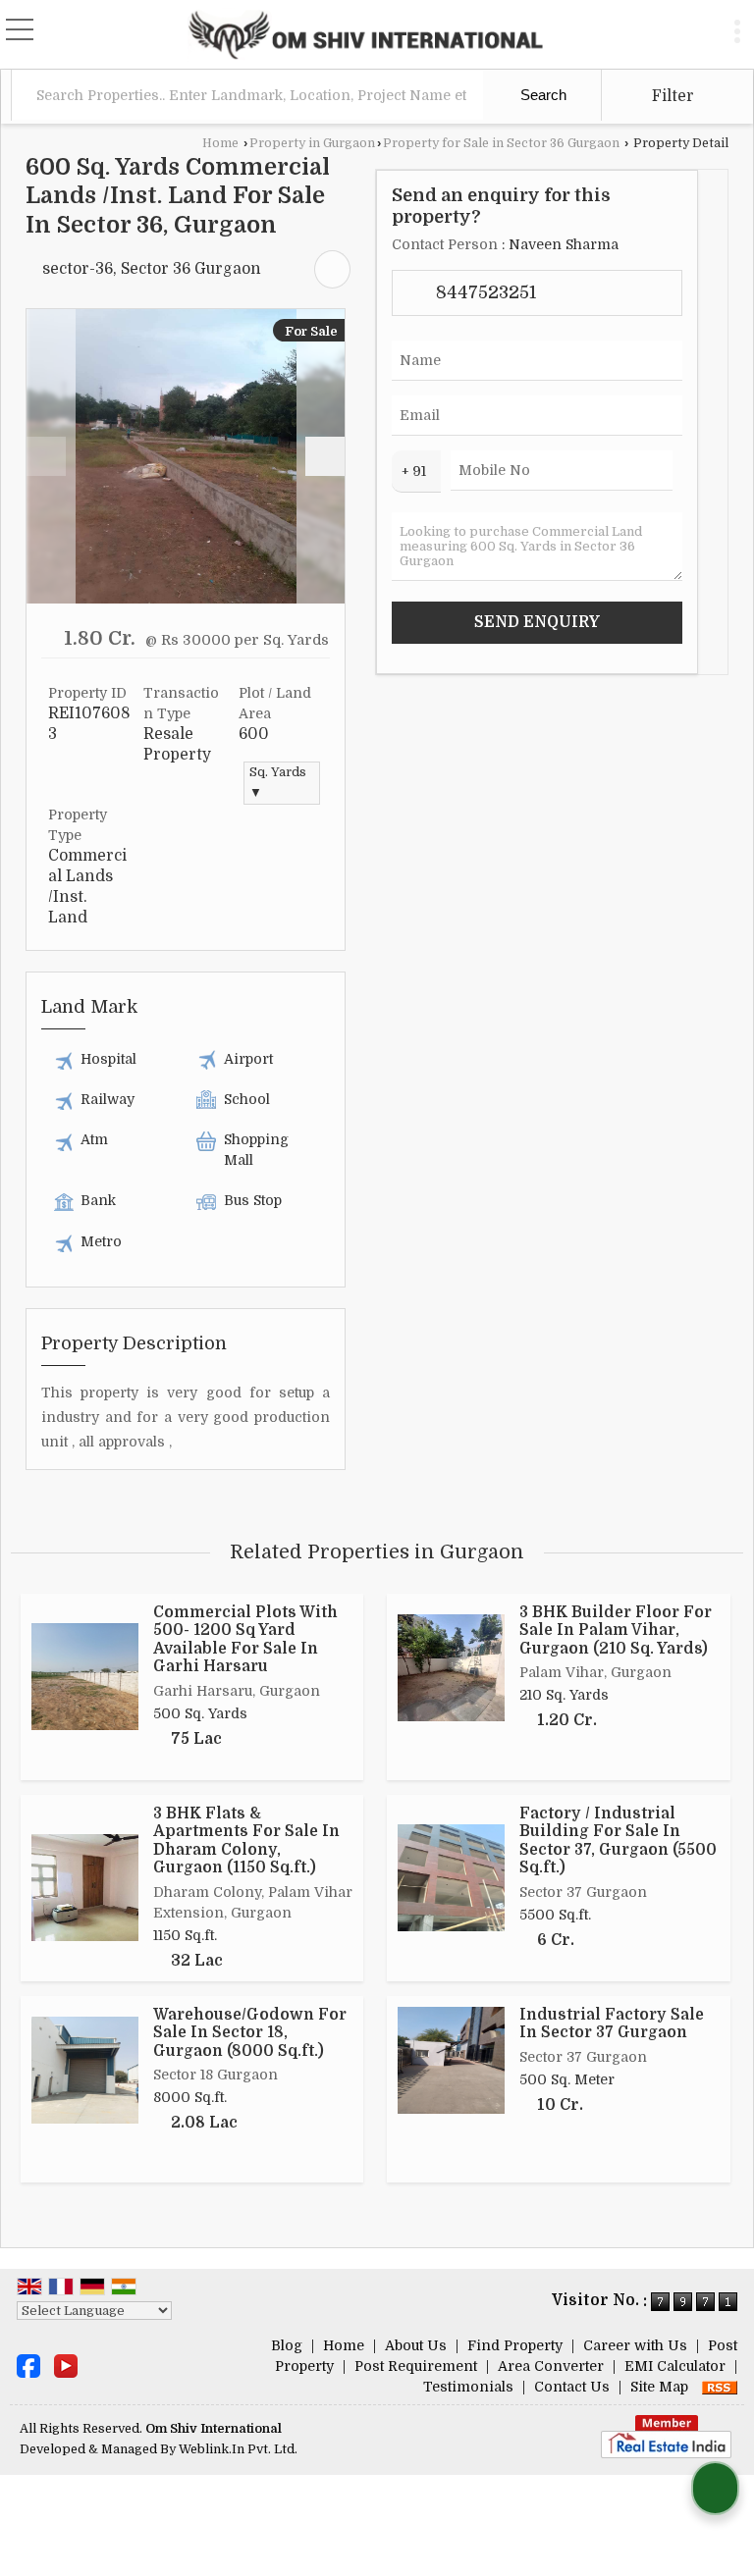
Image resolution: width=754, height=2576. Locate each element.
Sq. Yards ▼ (278, 783)
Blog (287, 2345)
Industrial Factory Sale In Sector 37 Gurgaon (612, 2024)
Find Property (515, 2345)
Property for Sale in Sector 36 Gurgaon (501, 143)
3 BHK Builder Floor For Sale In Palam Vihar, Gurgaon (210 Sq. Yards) (616, 1630)
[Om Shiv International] (365, 34)
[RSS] (720, 2387)
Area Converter (551, 2366)
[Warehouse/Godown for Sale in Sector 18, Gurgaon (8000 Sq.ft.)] (85, 2070)
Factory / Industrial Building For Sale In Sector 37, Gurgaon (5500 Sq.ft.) (618, 1840)
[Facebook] (28, 2365)
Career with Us (635, 2345)
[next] (325, 456)
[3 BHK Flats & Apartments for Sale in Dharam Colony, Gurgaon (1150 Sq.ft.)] (85, 1888)
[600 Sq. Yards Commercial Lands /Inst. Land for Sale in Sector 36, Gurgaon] (186, 456)
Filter (671, 96)
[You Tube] (66, 2365)
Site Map (659, 2387)
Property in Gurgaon (312, 143)
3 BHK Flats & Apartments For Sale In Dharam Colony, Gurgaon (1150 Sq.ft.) (246, 1840)
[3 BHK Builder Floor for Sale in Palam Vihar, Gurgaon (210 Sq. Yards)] (451, 1668)
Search (541, 95)
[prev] (46, 456)
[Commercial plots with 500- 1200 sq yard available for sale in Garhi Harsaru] (85, 1677)
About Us (416, 2345)
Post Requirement (416, 2366)
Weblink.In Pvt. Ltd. (238, 2449)
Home (220, 143)
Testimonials (468, 2387)
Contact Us (572, 2387)
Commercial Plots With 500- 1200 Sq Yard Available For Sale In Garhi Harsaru (245, 1639)
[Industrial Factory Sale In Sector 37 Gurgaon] (451, 2060)
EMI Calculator (675, 2366)
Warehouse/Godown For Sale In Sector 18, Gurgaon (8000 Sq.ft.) (250, 2033)
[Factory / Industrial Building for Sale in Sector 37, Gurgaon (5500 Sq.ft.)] (451, 1878)
